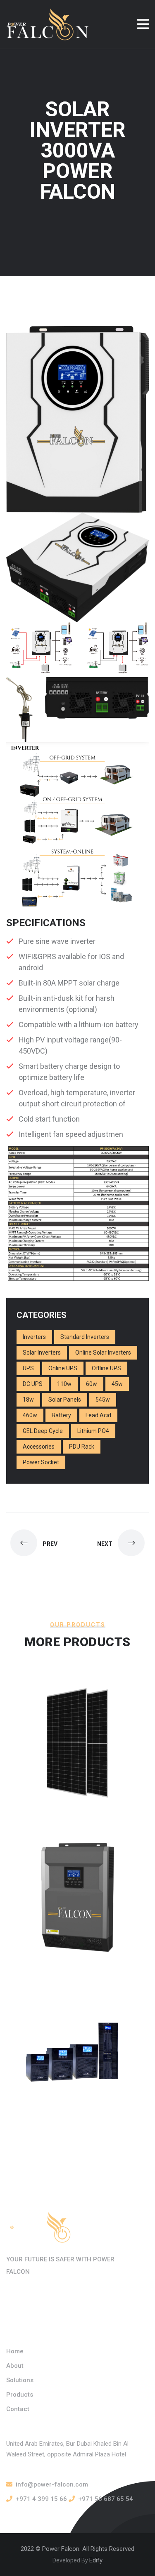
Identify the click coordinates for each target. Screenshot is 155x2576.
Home (15, 2351)
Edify (96, 2560)
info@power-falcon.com (52, 2484)
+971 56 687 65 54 (106, 2499)
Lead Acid (98, 1415)
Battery (61, 1415)
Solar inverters (42, 1353)
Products (20, 2395)
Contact (18, 2409)
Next (105, 1544)
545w (103, 1400)
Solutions (20, 2380)
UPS (28, 1368)
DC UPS (33, 1384)
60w (92, 1384)
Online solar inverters (103, 1353)
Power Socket (41, 1462)
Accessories (39, 1447)
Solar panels (65, 1400)
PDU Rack (82, 1447)
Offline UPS (106, 1368)
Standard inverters (85, 1337)
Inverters (34, 1337)
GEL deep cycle (43, 1431)
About (15, 2366)
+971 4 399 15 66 (41, 2499)
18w (28, 1400)
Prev (49, 1544)
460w (30, 1415)
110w (64, 1384)
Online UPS (63, 1368)
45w (117, 1384)
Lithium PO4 (93, 1431)
